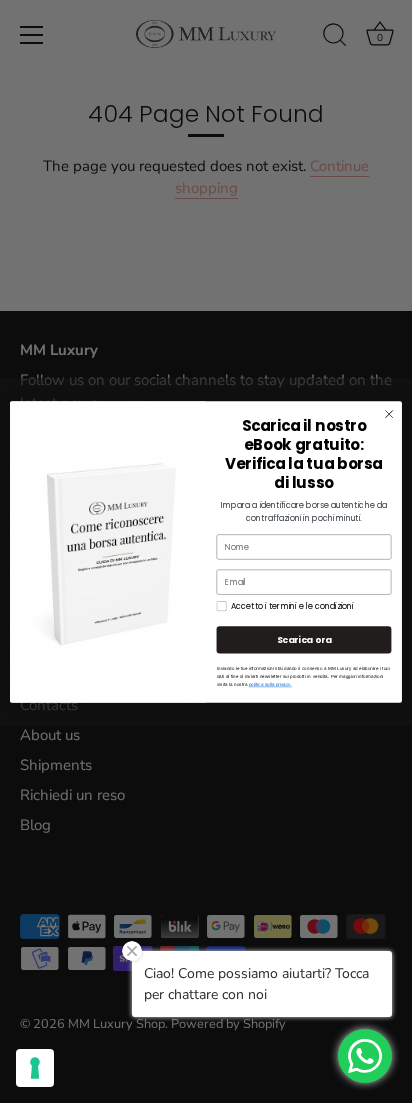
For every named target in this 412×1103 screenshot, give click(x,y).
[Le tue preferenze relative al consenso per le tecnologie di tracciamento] (35, 1068)
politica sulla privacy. (270, 684)
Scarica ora (304, 639)
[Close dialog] (389, 414)
